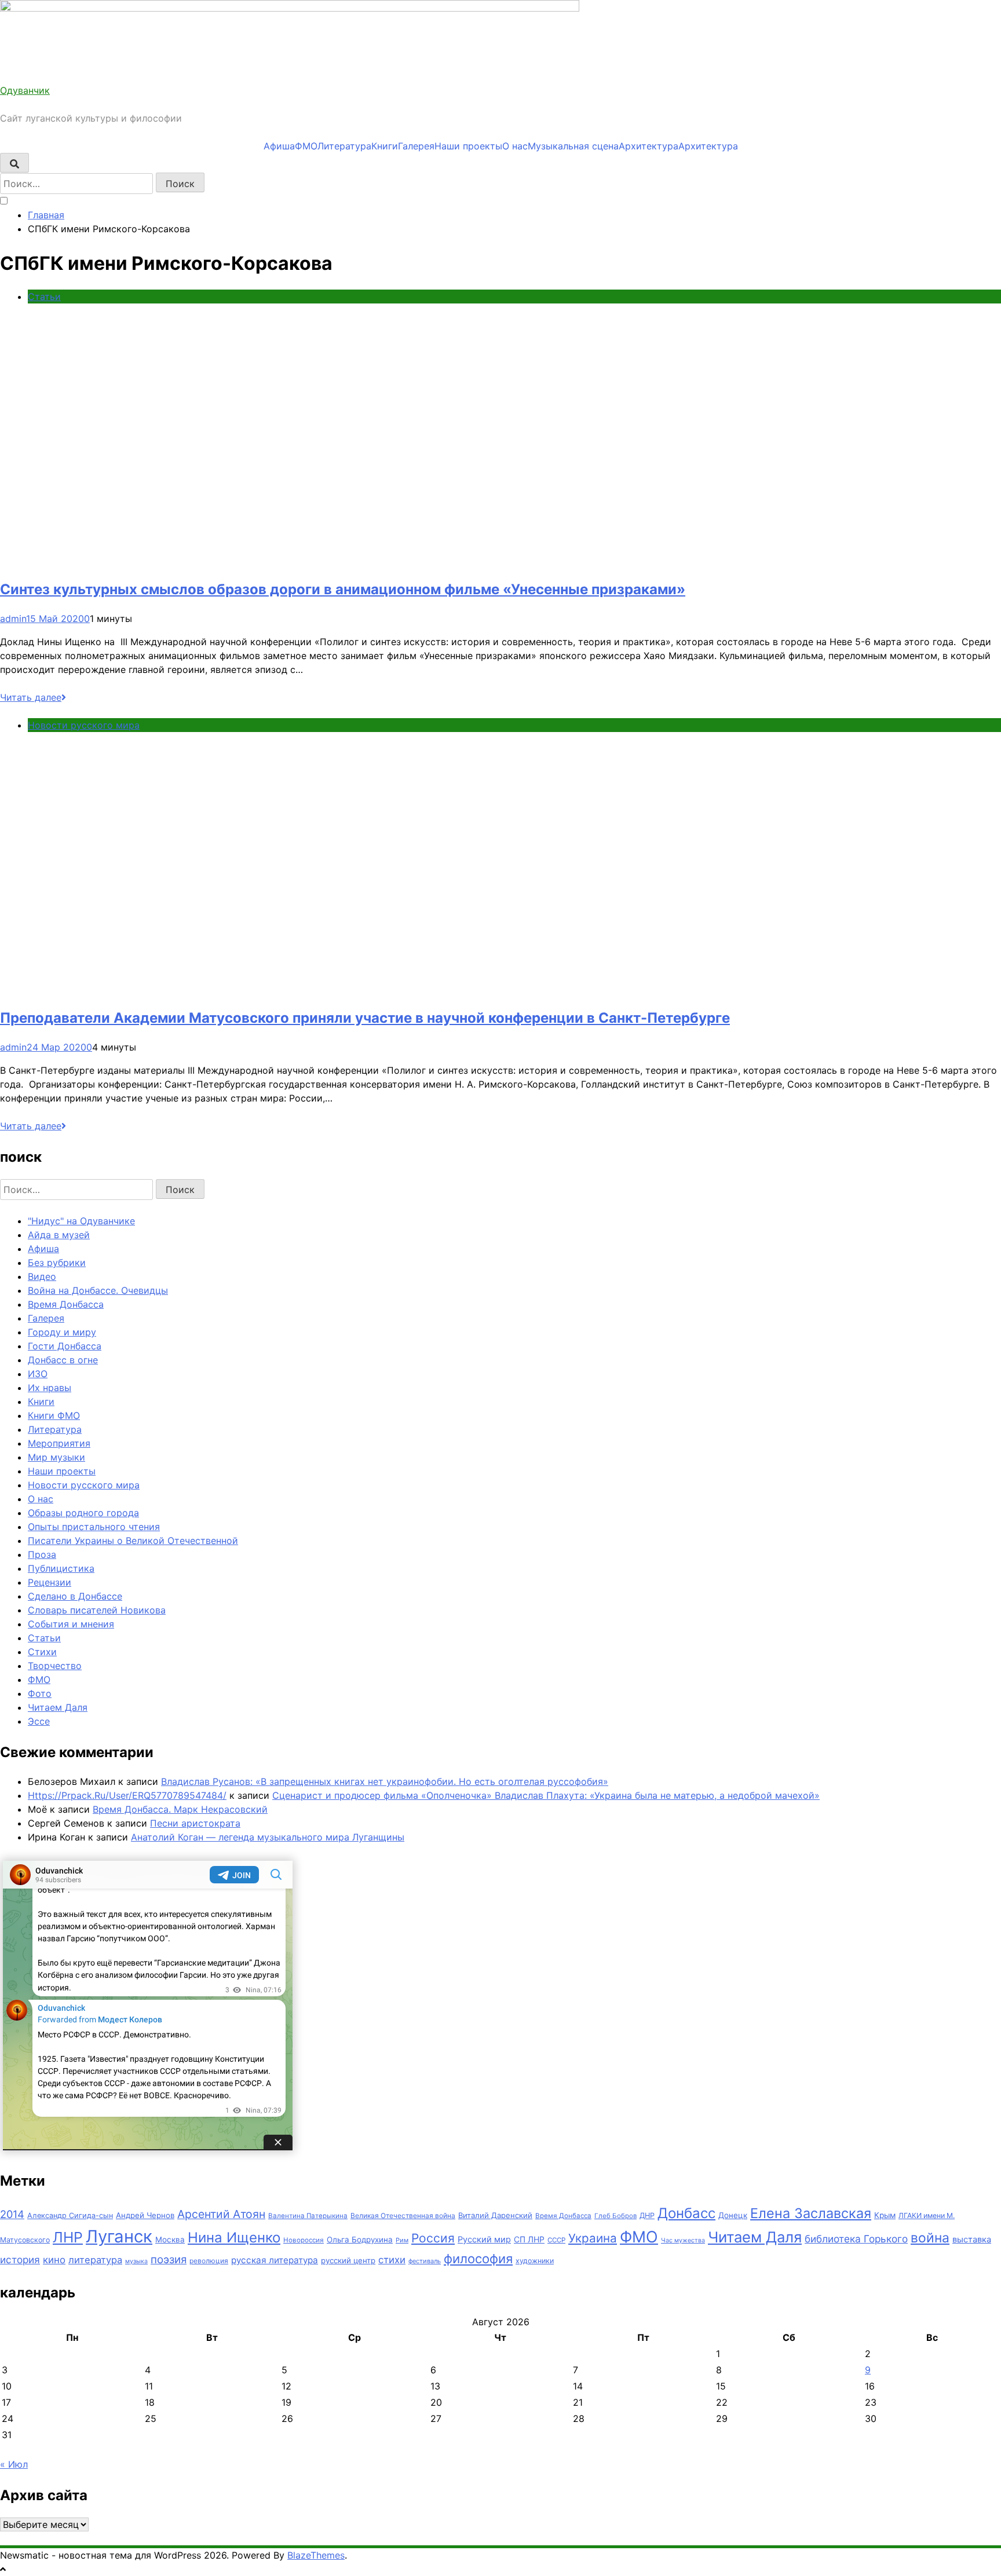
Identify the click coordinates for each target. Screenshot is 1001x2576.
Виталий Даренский (495, 2215)
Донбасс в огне (63, 1360)
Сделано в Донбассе (75, 1596)
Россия (433, 2238)
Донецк (733, 2215)
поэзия (169, 2260)
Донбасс (686, 2213)
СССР (556, 2240)
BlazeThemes (316, 2555)
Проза (42, 1554)
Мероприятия (59, 1443)
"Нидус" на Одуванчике (81, 1221)
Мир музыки (56, 1457)
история (20, 2260)
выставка (972, 2240)
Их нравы (50, 1388)
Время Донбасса (66, 1304)
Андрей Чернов (145, 2215)
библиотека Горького (856, 2239)
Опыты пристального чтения (94, 1527)
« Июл (14, 2464)
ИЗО (38, 1374)
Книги (385, 146)
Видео (42, 1276)
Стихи (42, 1652)
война (930, 2238)
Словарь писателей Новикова (97, 1610)
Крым (885, 2215)
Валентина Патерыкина (308, 2216)
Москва (170, 2240)
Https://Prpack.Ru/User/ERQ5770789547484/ (127, 1795)
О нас (515, 146)
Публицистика (61, 1568)
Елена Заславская (811, 2213)
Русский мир (484, 2240)
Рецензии (50, 1582)
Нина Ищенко (234, 2237)
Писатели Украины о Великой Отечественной (133, 1541)
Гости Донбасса (65, 1346)
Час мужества (683, 2240)
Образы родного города (83, 1513)
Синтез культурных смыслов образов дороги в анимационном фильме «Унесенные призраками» (343, 589)
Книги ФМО (54, 1415)
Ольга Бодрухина (360, 2240)
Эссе (39, 1721)
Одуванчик (25, 90)
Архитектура (649, 146)
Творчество (55, 1666)
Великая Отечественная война (403, 2215)
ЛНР (68, 2237)
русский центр (348, 2260)
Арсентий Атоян (221, 2214)
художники (535, 2261)
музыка (136, 2261)
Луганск (119, 2236)
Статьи (44, 297)
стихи (392, 2260)
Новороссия (304, 2240)
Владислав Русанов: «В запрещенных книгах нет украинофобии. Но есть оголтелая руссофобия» (385, 1781)
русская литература (275, 2260)
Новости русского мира (84, 725)
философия (478, 2259)
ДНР (647, 2215)
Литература (344, 146)
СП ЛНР (529, 2239)
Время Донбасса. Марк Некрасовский (180, 1809)
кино (54, 2260)
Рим (402, 2240)
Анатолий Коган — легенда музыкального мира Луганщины (268, 1837)
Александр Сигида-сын (70, 2215)
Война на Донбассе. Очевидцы (98, 1290)
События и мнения (71, 1624)
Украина (593, 2238)
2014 (12, 2214)
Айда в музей (59, 1235)
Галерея (416, 146)
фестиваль (425, 2261)
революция (209, 2261)
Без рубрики (57, 1263)
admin (13, 619)
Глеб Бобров (615, 2216)
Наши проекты (468, 146)
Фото (40, 1693)
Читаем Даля (58, 1707)
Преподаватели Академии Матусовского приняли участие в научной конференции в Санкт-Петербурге (365, 1018)
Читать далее (31, 697)
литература (95, 2260)
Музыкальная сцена (573, 146)
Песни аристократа (195, 1823)
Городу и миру (62, 1332)
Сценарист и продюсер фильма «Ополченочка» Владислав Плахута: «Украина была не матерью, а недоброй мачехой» (546, 1795)
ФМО (306, 146)
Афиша (279, 146)
